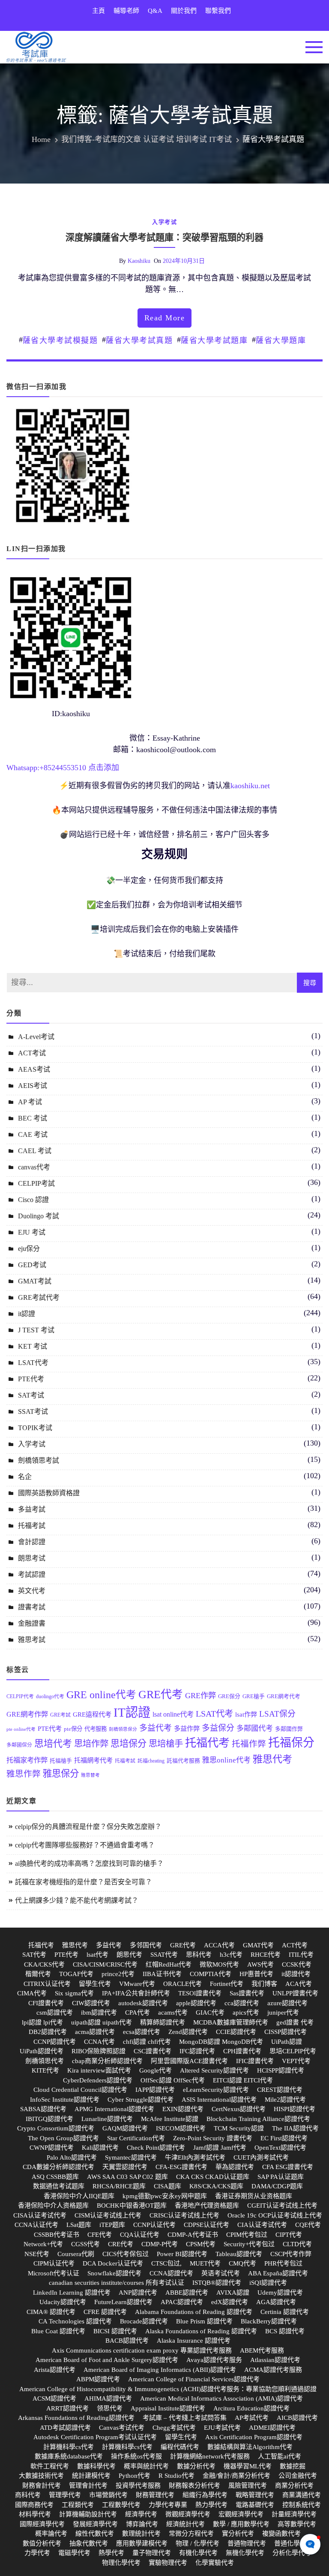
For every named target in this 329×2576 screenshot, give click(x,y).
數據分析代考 (196, 2466)
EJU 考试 (32, 1232)
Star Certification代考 (136, 2138)
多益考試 (32, 1509)
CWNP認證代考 (52, 2148)
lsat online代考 (173, 1714)
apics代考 (246, 2013)
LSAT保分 (277, 1714)
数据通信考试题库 (59, 2186)
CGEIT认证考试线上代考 (282, 2205)
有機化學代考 (198, 2553)
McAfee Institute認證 (170, 2119)
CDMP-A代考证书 (193, 2235)
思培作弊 (91, 1744)
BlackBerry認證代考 (269, 2321)
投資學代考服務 (138, 2486)
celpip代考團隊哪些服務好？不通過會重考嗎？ (85, 1845)
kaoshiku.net (250, 786)
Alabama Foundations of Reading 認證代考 (194, 2312)
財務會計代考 (42, 2486)
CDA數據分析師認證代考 (58, 2167)
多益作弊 (187, 1728)
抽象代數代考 (89, 2543)
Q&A (155, 11)
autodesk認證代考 (143, 2003)
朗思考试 (32, 1558)
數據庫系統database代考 (69, 2456)
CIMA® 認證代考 (51, 2312)
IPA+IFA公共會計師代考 (136, 1993)
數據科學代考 (96, 2466)
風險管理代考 (248, 2486)
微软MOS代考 (219, 1964)
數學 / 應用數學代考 (241, 2524)
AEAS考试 (34, 1069)
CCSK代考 (297, 1964)
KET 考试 (33, 1346)
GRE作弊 (200, 1696)
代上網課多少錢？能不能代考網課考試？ (77, 1900)
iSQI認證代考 (268, 2283)
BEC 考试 (33, 1118)
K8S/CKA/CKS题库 (216, 2186)
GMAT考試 (35, 1281)
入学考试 (164, 222)
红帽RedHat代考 (169, 1964)
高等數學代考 (297, 2524)
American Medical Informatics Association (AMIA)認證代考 (221, 2398)
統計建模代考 (91, 2476)
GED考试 (32, 1265)
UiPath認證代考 (42, 2051)
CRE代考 (121, 2244)
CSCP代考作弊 (291, 2254)
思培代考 (53, 1743)
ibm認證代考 (99, 2013)
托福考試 (32, 1526)
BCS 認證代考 (285, 2331)
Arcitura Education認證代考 (251, 2408)
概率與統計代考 (146, 2466)
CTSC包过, (166, 2263)
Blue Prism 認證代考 (204, 2321)
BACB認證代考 (127, 2341)
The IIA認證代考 (295, 2128)
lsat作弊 (246, 1714)
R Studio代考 (176, 2476)
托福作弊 (249, 1744)
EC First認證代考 (284, 2138)
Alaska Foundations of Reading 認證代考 (201, 2331)
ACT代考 (295, 1945)
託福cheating (151, 1761)
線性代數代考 (95, 2534)
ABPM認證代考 (98, 2379)
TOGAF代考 (76, 1974)
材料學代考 (35, 2514)
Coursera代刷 (76, 2254)
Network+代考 (43, 2244)
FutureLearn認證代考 (123, 2302)
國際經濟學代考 (42, 2524)
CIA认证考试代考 (262, 2225)
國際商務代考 (34, 2505)
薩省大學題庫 (281, 340)
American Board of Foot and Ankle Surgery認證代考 (107, 2360)
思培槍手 (166, 1744)
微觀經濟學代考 (188, 2514)
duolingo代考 (50, 1696)
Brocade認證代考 (144, 2321)
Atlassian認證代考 (275, 2360)
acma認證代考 (95, 2032)
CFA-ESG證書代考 (181, 2167)
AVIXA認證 (233, 2293)
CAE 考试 (33, 1134)
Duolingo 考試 (39, 1216)
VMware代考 (137, 1984)
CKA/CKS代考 (44, 1964)
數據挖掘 (293, 2466)
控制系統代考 (302, 2505)
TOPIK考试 (35, 1428)
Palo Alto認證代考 (72, 2157)
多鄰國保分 (19, 1745)
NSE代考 (37, 2254)
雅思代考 (272, 1759)
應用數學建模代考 (142, 2543)
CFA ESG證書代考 (288, 2167)
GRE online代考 (101, 1695)
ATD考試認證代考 (65, 2428)
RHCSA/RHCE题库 (119, 2186)
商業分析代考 (294, 2486)
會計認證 (32, 1542)
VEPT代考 (296, 2061)
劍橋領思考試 (39, 1460)
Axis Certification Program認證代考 (254, 2437)
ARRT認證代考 (67, 2408)
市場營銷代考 (108, 2495)
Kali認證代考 (100, 2148)
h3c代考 (231, 1955)
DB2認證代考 (48, 2032)
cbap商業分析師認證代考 (107, 2061)
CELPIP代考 (20, 1696)
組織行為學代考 (205, 2495)
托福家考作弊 (27, 1760)
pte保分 (73, 1729)
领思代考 (110, 2408)
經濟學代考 (141, 2514)
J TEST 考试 (36, 1330)
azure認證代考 (287, 2003)
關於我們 (184, 11)
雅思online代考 (226, 1760)
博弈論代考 (142, 2524)
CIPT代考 (289, 2235)
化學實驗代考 (215, 2563)
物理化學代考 (121, 2563)
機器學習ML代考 (248, 2466)
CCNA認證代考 (171, 2273)
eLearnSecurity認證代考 (216, 2090)
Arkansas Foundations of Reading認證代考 (76, 2418)
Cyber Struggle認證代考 (141, 2100)
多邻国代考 (146, 1945)
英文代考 (32, 1591)
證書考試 (32, 1607)
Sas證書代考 (247, 1993)
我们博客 (264, 1984)
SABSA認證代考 (43, 2109)
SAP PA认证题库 (281, 2177)
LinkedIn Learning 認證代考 (72, 2293)
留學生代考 (95, 1984)
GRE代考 (161, 1695)
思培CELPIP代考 (293, 2051)
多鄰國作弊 (289, 1729)
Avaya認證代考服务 (214, 2360)
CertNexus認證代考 (239, 2109)
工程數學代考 (121, 2505)
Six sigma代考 (74, 1993)
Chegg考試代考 (174, 2428)
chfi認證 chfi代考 (147, 2042)
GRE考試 (60, 1715)
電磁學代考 (74, 2553)
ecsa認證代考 (142, 2032)
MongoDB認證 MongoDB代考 (221, 2042)
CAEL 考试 (35, 1151)
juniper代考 (283, 2013)
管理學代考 (65, 2495)
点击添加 (104, 768)
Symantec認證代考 (131, 2157)
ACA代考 (299, 1984)
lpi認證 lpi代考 (42, 2022)
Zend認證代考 (188, 2032)
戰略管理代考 (255, 2495)
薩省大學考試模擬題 (60, 340)
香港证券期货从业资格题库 (254, 2196)
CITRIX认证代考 (47, 1984)
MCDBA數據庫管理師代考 (231, 2022)
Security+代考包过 (249, 2244)
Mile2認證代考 (285, 2100)
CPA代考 (138, 2013)
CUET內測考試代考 (261, 2157)
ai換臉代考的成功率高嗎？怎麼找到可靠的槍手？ (89, 1863)
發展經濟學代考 (95, 2524)
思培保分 (129, 1744)
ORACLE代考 (182, 1984)
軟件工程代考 (50, 2466)
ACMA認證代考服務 (273, 2370)
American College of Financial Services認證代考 (194, 2379)
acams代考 (173, 2013)
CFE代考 (100, 2235)
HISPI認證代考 (295, 2109)
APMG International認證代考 (114, 2109)
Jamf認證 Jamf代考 (220, 2148)
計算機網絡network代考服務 (210, 2456)
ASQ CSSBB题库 (55, 2177)
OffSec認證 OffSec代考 (173, 2080)
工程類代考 (78, 2505)
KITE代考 (45, 2070)
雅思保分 (61, 1774)
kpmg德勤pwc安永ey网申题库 (165, 2196)
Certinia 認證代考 (285, 2312)
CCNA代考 (99, 2042)
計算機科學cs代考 (69, 2447)
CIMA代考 (32, 1993)
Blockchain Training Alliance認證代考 (258, 2119)
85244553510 (65, 768)
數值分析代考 (42, 2543)
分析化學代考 (292, 2553)
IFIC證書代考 (255, 2061)
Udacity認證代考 (63, 2302)
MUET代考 (205, 2263)
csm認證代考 (55, 2013)
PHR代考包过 (283, 2263)
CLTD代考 (297, 2244)
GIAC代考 (210, 2013)
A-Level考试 (36, 1037)
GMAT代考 (258, 1945)
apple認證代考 (196, 2003)
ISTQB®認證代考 (217, 2283)
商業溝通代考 (302, 2495)
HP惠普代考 (256, 1974)
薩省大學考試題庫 (214, 340)
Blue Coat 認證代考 (58, 2331)
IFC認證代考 (197, 2051)
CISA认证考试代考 (40, 2215)
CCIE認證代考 (236, 2032)
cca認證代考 (242, 2003)
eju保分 (29, 1249)
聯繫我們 (218, 11)
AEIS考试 (33, 1086)
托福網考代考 (93, 1760)
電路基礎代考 (255, 2505)
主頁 (99, 11)
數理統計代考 (141, 2534)
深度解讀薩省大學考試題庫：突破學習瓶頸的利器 (164, 238)
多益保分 (218, 1728)
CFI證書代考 (46, 2003)
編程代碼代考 (180, 2447)
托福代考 (207, 1743)
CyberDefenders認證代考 (98, 2080)
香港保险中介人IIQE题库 (79, 2196)
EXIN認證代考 (183, 2109)
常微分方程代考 (191, 2534)
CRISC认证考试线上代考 (184, 2215)
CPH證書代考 (242, 2051)
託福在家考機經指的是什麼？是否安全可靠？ (84, 1882)
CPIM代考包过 (247, 2235)
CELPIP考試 (36, 1183)
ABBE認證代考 (187, 2293)
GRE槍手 (254, 1696)
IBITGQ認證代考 (49, 2119)
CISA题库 (167, 2186)
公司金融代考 (298, 2476)
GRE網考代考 (284, 1696)
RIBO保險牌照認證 (99, 2051)
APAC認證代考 (182, 2302)
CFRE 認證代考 (105, 2312)
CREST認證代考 (280, 2090)
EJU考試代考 (222, 2428)
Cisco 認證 (33, 1200)
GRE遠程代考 (92, 1714)
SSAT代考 (164, 1955)
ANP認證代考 (138, 2293)
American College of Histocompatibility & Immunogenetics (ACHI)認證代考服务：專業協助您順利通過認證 (168, 2389)
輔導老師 (126, 11)
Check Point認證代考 (156, 2148)
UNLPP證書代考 (295, 1993)
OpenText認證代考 (280, 2148)
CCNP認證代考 (55, 2042)
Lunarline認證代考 (107, 2119)
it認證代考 (296, 1974)
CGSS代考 (85, 2244)
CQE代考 (308, 2225)
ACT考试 (32, 1053)
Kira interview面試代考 (99, 2070)
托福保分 (291, 1743)
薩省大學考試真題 (139, 340)
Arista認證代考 (55, 2370)
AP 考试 (30, 1102)
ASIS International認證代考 (219, 2100)
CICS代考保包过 (126, 2254)
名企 (25, 1477)
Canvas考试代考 (122, 2428)
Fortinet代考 (227, 1984)
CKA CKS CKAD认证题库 (213, 2177)
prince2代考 (118, 1974)
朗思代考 (129, 1955)
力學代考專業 (168, 2505)
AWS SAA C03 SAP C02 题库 (127, 2177)
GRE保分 (229, 1696)
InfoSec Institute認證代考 (65, 2100)
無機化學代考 (245, 2553)
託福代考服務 (183, 1761)
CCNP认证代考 (154, 2225)
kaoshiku (139, 261)
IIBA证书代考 (162, 1974)
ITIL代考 (301, 1955)
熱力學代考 (211, 2505)
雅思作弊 (24, 1774)
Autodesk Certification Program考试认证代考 (95, 2437)
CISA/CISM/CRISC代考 (105, 1964)
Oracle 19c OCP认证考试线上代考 (275, 2215)
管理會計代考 (88, 2486)
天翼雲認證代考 (125, 2167)
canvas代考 (34, 1167)
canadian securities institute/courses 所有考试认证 (117, 2283)
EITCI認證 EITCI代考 (243, 2080)
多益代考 (156, 1728)
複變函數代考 (281, 2534)
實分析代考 (238, 2534)
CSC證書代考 (153, 2051)
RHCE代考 (266, 1955)
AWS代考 (260, 1964)
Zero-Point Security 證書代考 (213, 2138)
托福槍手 (61, 1761)
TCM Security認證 (239, 2128)
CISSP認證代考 (286, 2032)
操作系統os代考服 (136, 2456)
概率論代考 (51, 2534)
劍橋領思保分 (123, 1729)
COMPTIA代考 (211, 1974)
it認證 (27, 1314)
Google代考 (156, 2070)
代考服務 (96, 1729)
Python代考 (135, 2476)
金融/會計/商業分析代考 (236, 2476)
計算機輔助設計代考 (88, 2514)
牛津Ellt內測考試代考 (195, 2157)
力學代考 (37, 2553)
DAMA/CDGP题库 (277, 2186)
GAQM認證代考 (125, 2128)
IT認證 (132, 1712)
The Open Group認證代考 (63, 2138)
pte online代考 (21, 1729)
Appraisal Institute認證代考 (168, 2408)
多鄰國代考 (255, 1728)
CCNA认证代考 (36, 2225)
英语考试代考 (221, 2273)
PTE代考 (31, 1379)
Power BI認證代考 (182, 2254)
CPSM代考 (201, 2244)
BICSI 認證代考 (115, 2331)
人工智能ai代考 (280, 2456)
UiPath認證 (287, 2042)
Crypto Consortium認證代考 (56, 2128)
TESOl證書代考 (200, 1993)
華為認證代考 (235, 2167)
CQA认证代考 (140, 2235)
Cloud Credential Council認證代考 (80, 2090)
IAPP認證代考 (155, 2090)
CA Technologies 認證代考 (75, 2321)
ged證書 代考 (295, 2022)
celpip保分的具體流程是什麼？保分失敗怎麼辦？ (88, 1827)
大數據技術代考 (41, 2476)
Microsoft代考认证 (54, 2273)
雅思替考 (90, 1775)
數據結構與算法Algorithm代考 (250, 2447)
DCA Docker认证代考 (113, 2263)
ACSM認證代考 (54, 2398)
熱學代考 (111, 2553)
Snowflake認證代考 (114, 2273)
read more (165, 318)
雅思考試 (32, 1640)
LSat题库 (79, 2225)
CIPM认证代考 (54, 2263)
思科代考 (199, 1955)
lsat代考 (97, 1955)
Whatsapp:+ (25, 768)
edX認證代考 (230, 2302)
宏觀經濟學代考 (241, 2514)
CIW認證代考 (91, 2003)
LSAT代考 (33, 1363)
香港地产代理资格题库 (207, 2205)
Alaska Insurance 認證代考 (194, 2341)
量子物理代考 (152, 2553)
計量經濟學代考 (294, 2514)
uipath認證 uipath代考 (102, 2022)
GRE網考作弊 (27, 1714)
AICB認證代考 (297, 2418)
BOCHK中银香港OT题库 (132, 2205)
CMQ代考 (242, 2263)
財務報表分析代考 (194, 2486)
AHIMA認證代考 (108, 2398)
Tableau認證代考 (239, 2254)
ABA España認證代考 (278, 2273)
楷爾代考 (38, 1974)
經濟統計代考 (185, 2524)
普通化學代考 (293, 2543)
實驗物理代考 (168, 2563)
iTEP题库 (112, 2225)
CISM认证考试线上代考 (108, 2215)
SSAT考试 (33, 1412)
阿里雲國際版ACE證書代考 (189, 2061)
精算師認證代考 (163, 2022)
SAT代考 (34, 1955)
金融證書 (32, 1623)
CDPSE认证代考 (206, 2225)
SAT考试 (31, 1395)
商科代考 (28, 2495)
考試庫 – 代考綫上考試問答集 (185, 2418)
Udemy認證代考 (280, 2293)
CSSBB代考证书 (57, 2235)
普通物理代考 (247, 2543)
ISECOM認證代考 (181, 2128)
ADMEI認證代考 (272, 2428)
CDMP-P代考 (160, 2244)
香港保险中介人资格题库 (53, 2205)
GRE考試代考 (39, 1297)
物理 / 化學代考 (197, 2543)
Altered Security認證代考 (214, 2070)
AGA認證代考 (276, 2302)
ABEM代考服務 (262, 2350)
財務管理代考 (155, 2495)
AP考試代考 (252, 2418)
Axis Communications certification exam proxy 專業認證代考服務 (142, 2350)
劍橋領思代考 (45, 2061)
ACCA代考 (219, 1945)
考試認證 (32, 1574)
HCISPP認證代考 (281, 2070)
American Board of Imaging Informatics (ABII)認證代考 (160, 2370)
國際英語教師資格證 (49, 1493)
